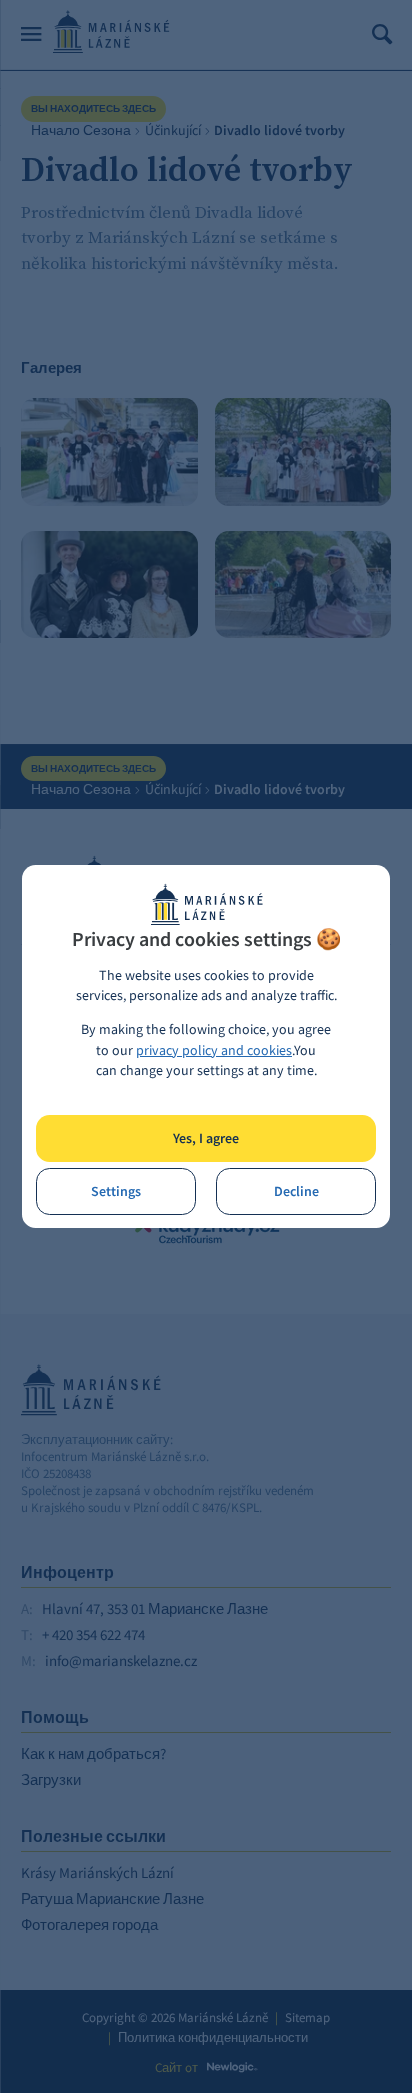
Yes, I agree (206, 1138)
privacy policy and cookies (214, 1050)
